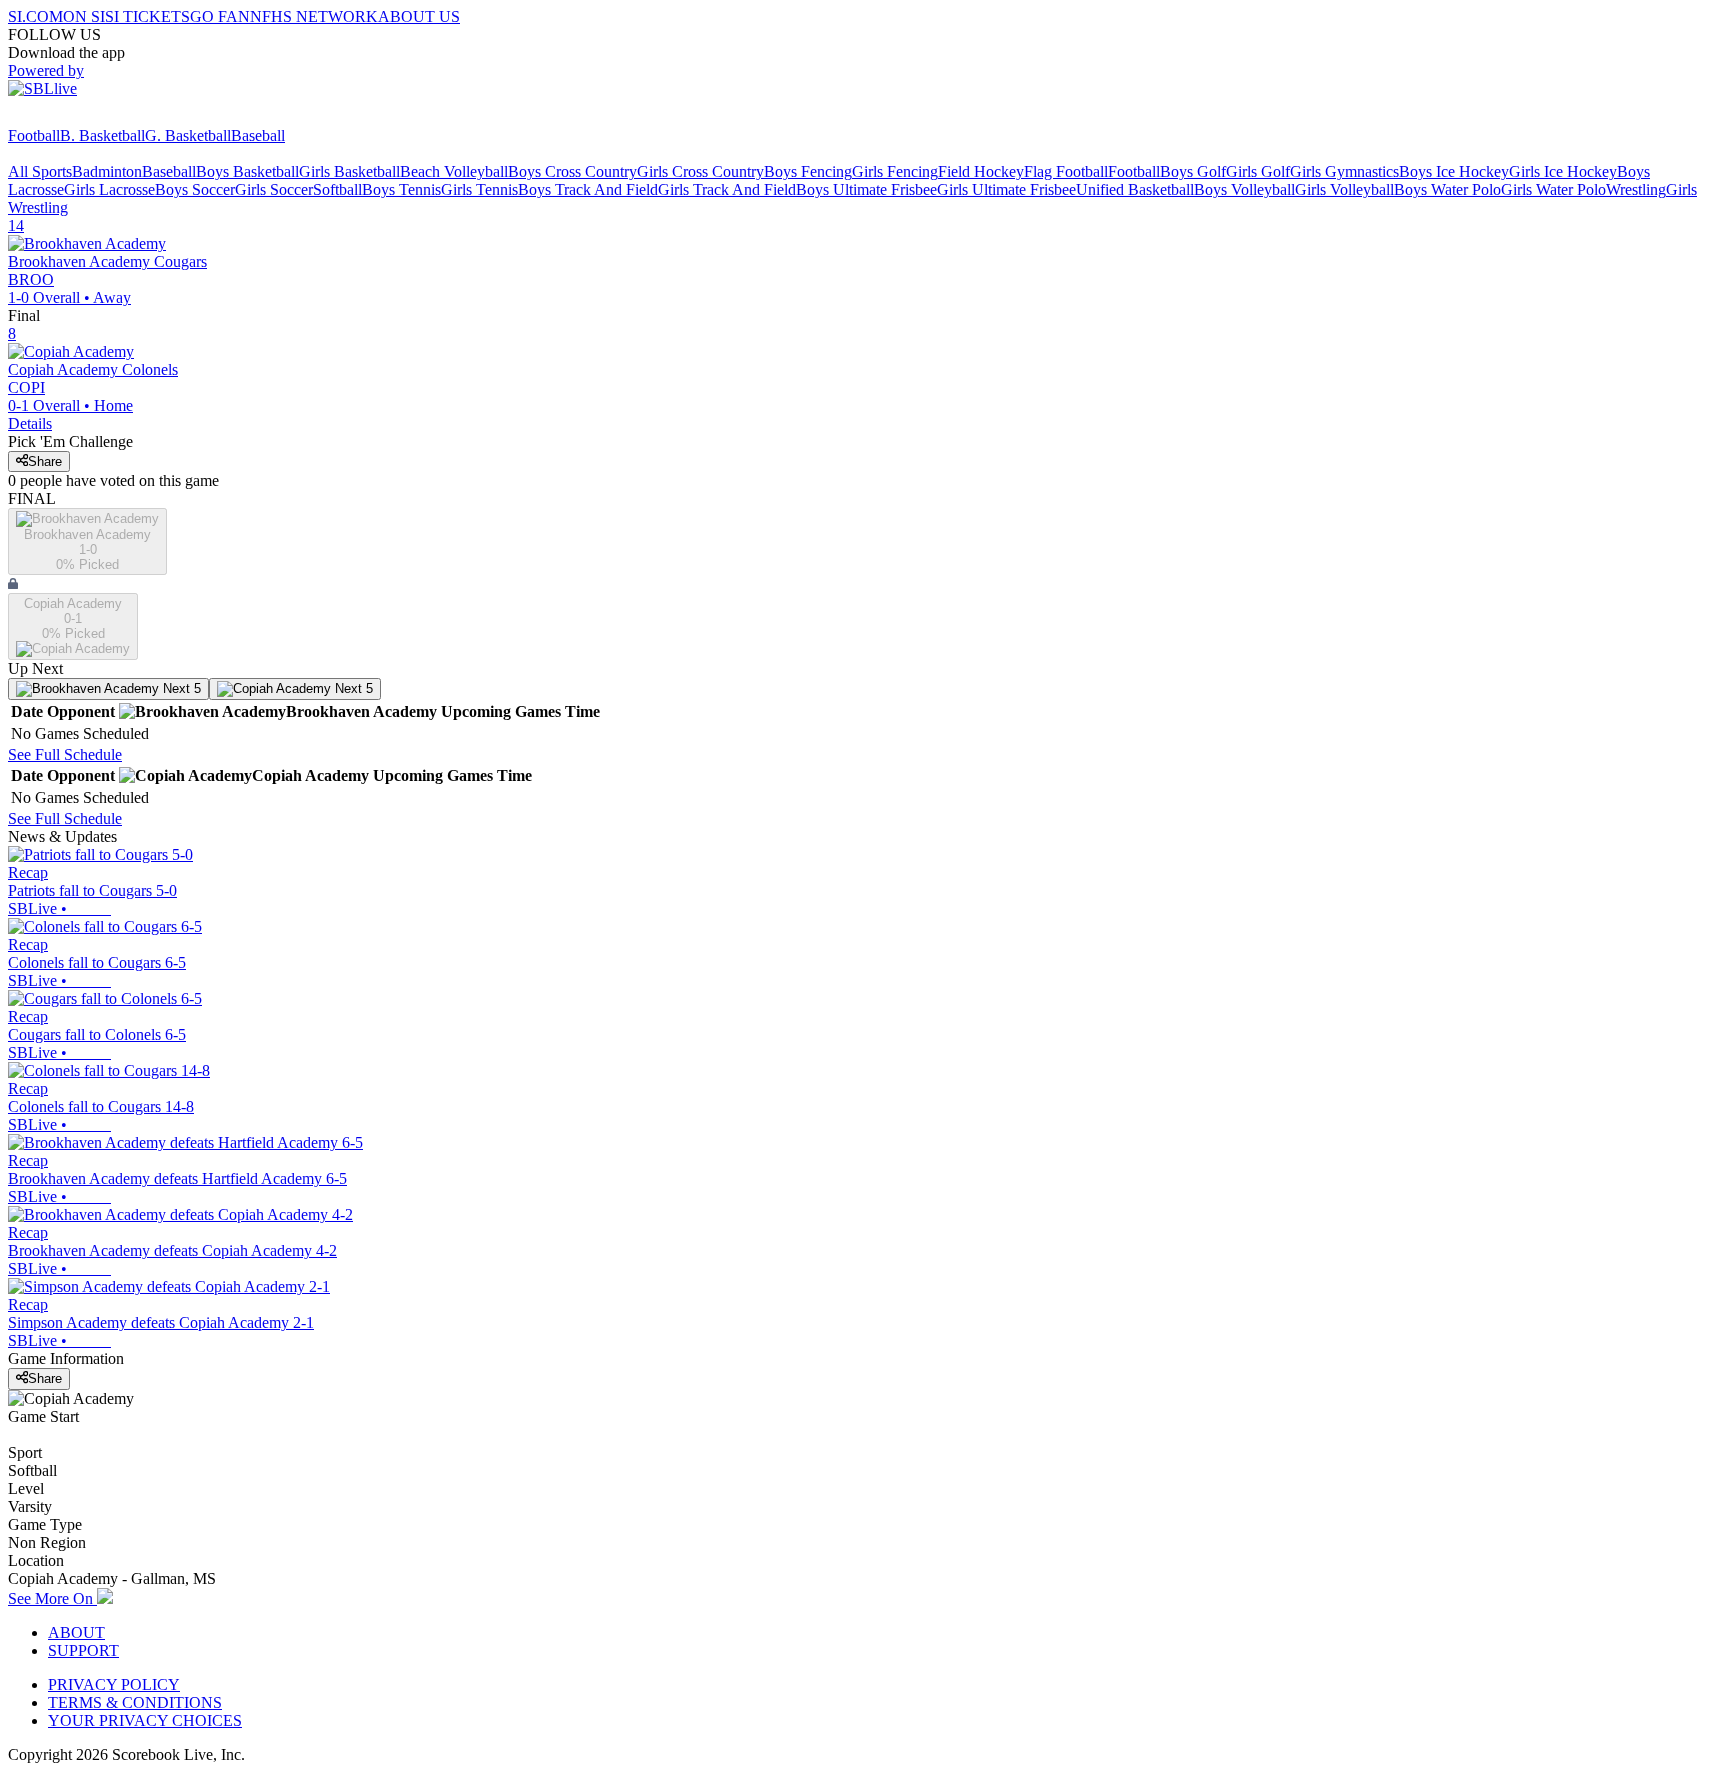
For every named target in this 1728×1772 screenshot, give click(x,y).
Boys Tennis (401, 189)
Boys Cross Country (572, 171)
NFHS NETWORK (314, 16)
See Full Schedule (65, 754)
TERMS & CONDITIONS (135, 1702)
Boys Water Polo (1447, 189)
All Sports (40, 171)
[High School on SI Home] (85, 117)
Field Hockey (981, 171)
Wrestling (1636, 189)
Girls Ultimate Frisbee (1006, 189)
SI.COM (35, 16)
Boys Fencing (808, 171)
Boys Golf (1193, 171)
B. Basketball (102, 135)
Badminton (107, 171)
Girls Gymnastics (1344, 171)
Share (45, 461)
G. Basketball (188, 135)
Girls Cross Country (700, 171)
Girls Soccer (274, 189)
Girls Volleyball (1344, 189)
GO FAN (220, 16)
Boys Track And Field (588, 189)
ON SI (84, 16)
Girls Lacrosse (109, 189)
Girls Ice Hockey (1563, 171)
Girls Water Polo (1553, 189)
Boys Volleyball (1244, 189)
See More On (52, 1598)
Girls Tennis (479, 189)
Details (30, 423)
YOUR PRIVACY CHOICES (145, 1720)
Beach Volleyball (454, 171)
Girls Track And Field (727, 189)
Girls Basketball (349, 171)
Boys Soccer (195, 189)
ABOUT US (419, 16)
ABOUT (76, 1632)
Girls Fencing (895, 171)
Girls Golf (1258, 171)
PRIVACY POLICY (114, 1684)
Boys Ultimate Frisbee (866, 189)
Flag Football (1066, 171)
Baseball (258, 135)
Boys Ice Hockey (1454, 171)
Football (34, 135)
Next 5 (180, 688)
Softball (337, 189)
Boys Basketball (247, 171)
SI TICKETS (147, 16)
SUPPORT (83, 1650)
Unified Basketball (1135, 189)
